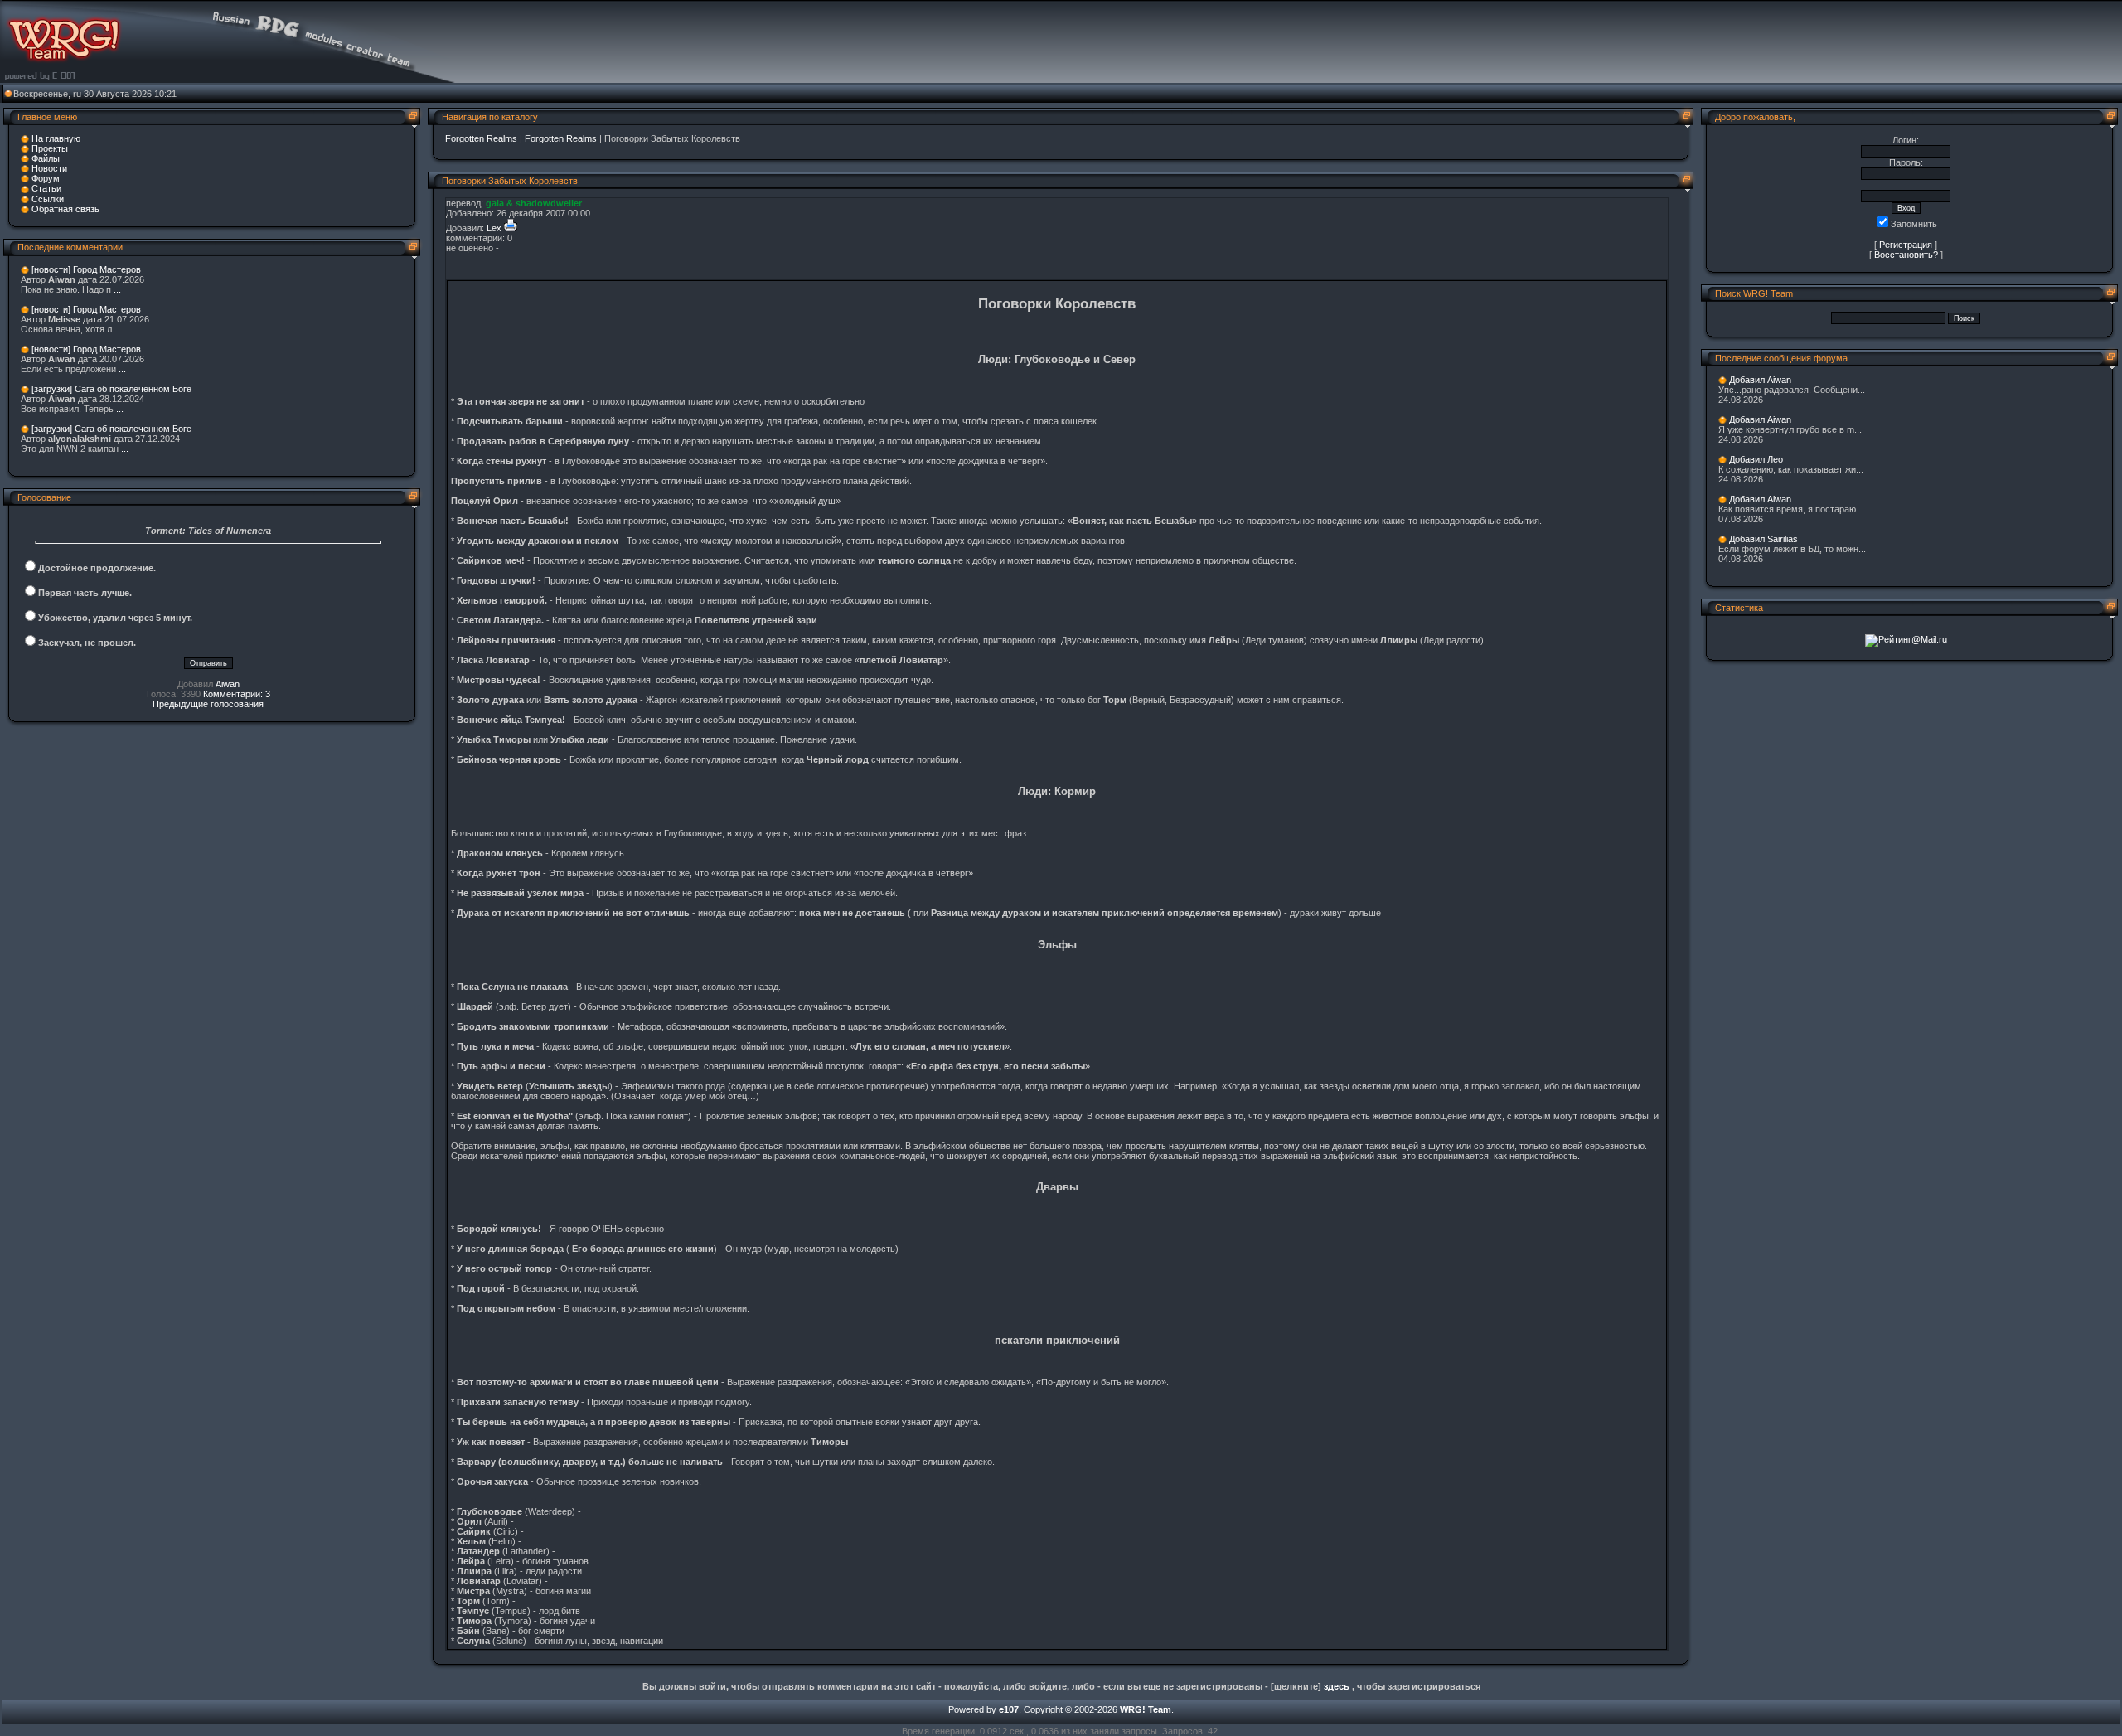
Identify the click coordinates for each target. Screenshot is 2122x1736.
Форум (46, 178)
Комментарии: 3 (237, 694)
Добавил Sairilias (1763, 539)
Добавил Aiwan (1760, 380)
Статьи (46, 188)
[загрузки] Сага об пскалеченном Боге (111, 389)
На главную (56, 138)
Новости (49, 168)
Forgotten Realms (481, 138)
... (117, 289)
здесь (1337, 1686)
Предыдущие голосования (208, 704)
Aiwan (228, 684)
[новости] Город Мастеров (86, 269)
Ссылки (48, 199)
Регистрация (1906, 245)
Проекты (50, 148)
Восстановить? (1906, 255)
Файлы (46, 158)
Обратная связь (65, 209)
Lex (494, 228)
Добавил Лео (1756, 459)
